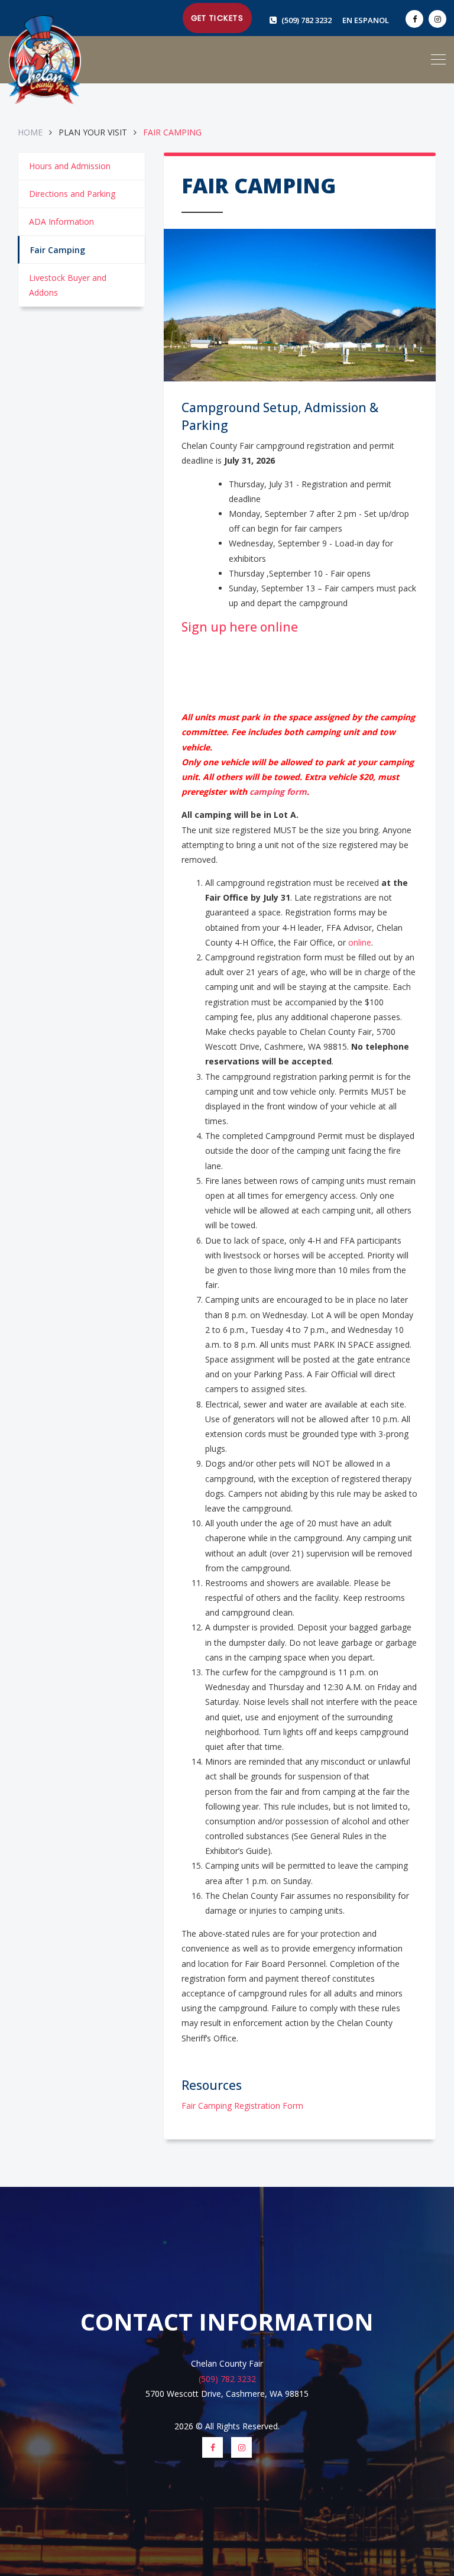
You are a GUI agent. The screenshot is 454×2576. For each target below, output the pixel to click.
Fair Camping (58, 250)
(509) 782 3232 (307, 20)
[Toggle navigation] (438, 60)
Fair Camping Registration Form (242, 2106)
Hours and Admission (70, 166)
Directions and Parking (72, 194)
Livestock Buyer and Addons (68, 285)
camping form (278, 792)
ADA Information (61, 221)
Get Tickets (217, 18)
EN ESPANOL (366, 20)
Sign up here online (240, 627)
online (360, 942)
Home (31, 132)
